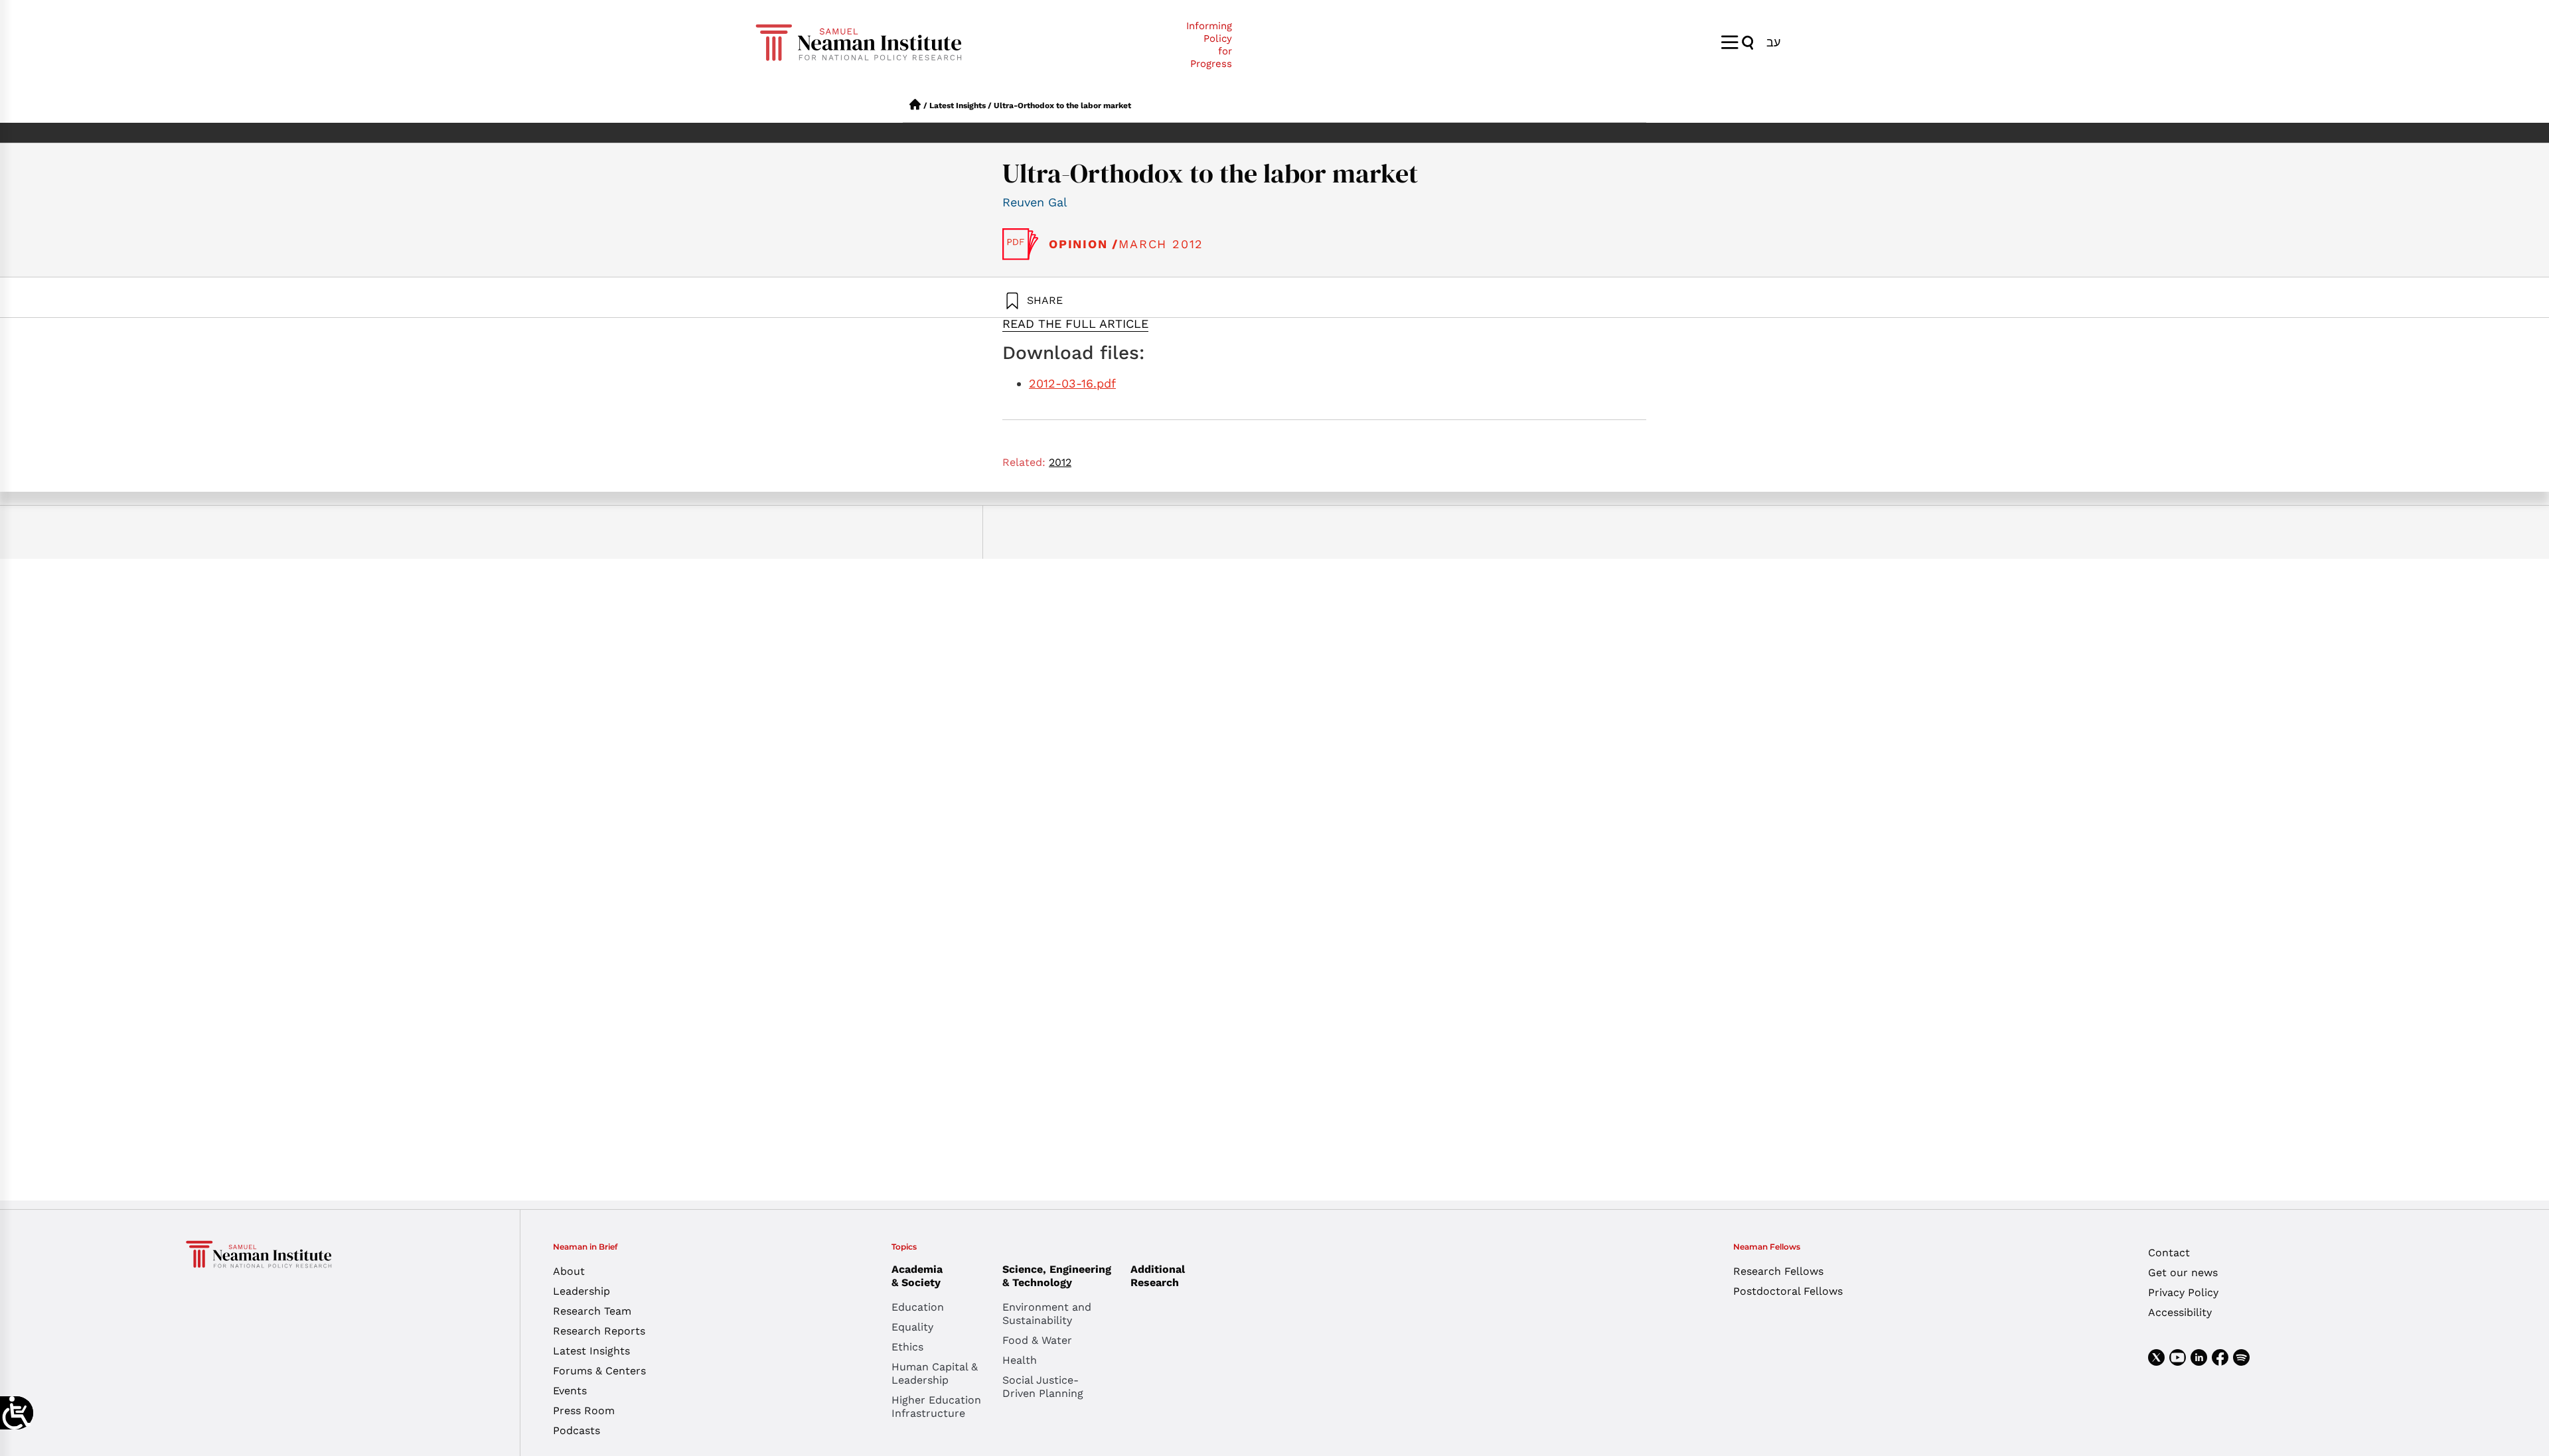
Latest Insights (958, 106)
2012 (1060, 462)
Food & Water (1037, 1340)
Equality (912, 1327)
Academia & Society (917, 1276)
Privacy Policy (2183, 1292)
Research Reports (599, 1331)
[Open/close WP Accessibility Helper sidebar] (17, 1413)
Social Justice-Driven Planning (1043, 1387)
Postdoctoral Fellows (1788, 1291)
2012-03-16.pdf (1072, 383)
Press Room (584, 1411)
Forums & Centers (599, 1371)
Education (918, 1307)
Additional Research (1158, 1276)
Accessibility (2180, 1312)
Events (570, 1391)
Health (1020, 1360)
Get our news (2183, 1273)
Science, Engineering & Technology (1057, 1276)
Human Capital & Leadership (935, 1373)
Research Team (592, 1311)
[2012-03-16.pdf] (1021, 244)
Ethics (907, 1347)
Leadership (581, 1291)
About (569, 1271)
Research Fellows (1778, 1271)
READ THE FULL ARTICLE (1075, 324)
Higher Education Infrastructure (936, 1407)
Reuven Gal (1035, 202)
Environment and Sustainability (1047, 1314)
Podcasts (577, 1430)
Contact (2169, 1253)
